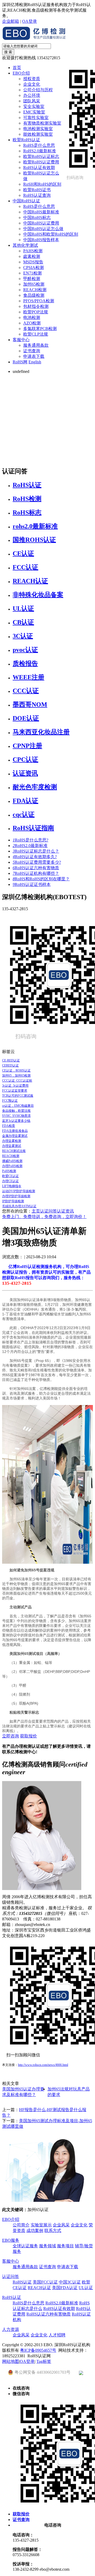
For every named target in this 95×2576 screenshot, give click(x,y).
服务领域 (47, 2246)
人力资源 (11, 2329)
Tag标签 (44, 2361)
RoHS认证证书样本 (32, 884)
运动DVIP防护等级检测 (19, 1191)
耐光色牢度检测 (35, 787)
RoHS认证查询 (37, 195)
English (35, 362)
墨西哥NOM (30, 704)
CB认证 (23, 622)
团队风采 (32, 101)
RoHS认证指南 (33, 828)
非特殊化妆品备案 (38, 595)
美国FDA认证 (65, 2288)
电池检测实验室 (38, 129)
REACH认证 (30, 581)
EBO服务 (11, 2240)
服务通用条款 (36, 345)
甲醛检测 (32, 279)
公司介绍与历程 (38, 90)
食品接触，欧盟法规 (16, 1111)
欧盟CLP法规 (36, 334)
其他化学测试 (25, 245)
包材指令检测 (36, 306)
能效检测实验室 (38, 134)
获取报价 (28, 1736)
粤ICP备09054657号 (38, 2350)
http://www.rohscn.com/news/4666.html (43, 2065)
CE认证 (23, 553)
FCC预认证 (10, 1101)
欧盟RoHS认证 (26, 140)
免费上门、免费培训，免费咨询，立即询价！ (44, 1217)
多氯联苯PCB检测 (40, 329)
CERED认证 (10, 1065)
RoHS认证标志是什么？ (36, 851)
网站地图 (11, 2361)
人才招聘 (57, 2335)
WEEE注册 (28, 677)
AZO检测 (32, 323)
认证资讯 (25, 773)
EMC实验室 (34, 112)
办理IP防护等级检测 (16, 1196)
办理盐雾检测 (12, 1141)
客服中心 (21, 340)
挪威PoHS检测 (12, 1161)
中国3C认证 (70, 2282)
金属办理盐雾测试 (15, 1136)
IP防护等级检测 (13, 1201)
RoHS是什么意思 (39, 145)
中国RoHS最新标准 (41, 212)
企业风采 (61, 2225)
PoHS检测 (9, 1171)
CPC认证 (25, 759)
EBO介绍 (21, 73)
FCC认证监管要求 (15, 1091)
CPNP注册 (27, 746)
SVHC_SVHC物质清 (16, 1116)
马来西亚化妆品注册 (41, 732)
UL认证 (23, 608)
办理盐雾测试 (12, 1146)
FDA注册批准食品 (15, 1131)
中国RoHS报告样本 (41, 240)
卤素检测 (32, 256)
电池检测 (32, 317)
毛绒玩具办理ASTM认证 (19, 1206)
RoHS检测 (27, 499)
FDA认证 (25, 801)
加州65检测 (34, 284)
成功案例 (35, 2230)
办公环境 (32, 95)
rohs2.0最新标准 (35, 526)
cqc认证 (24, 815)
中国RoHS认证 (26, 201)
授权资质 (32, 79)
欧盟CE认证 (10, 1176)
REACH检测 (35, 290)
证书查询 (32, 351)
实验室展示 (41, 2225)
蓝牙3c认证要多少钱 (16, 1121)
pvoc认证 (25, 650)
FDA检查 (9, 1126)
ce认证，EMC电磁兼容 (18, 1106)
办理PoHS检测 (12, 1166)
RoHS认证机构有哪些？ (36, 873)
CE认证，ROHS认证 (16, 1070)
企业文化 (32, 84)
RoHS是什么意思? (30, 840)
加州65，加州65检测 (16, 1076)
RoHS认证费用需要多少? (37, 862)
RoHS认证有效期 (39, 168)
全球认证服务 (25, 2246)
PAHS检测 (33, 251)
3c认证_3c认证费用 (15, 1086)
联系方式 (53, 2230)
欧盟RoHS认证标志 (41, 156)
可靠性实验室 (36, 118)
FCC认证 (25, 567)
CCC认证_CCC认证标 (17, 1081)
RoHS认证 (27, 485)
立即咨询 (11, 1736)
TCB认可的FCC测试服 (18, 1096)
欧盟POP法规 (36, 312)
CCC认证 (26, 691)
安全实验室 (34, 106)
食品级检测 (34, 295)
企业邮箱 (11, 21)
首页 (17, 68)
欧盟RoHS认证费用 (41, 162)
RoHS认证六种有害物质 (36, 868)
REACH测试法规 (14, 1151)
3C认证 (23, 636)
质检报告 (25, 664)
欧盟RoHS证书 (37, 190)
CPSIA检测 (34, 267)
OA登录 (30, 21)
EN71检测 (32, 273)
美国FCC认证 (45, 2282)
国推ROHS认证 (34, 540)
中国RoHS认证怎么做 (43, 229)
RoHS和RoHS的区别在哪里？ (41, 879)
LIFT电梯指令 (12, 1186)
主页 (36, 1211)
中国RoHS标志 (37, 218)
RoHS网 (20, 362)
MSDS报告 (33, 262)
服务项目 (65, 2246)
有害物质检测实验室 (42, 123)
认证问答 (49, 1211)
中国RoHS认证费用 (41, 223)
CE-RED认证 (11, 1060)
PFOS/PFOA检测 (39, 301)
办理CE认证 (10, 1181)
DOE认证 (26, 718)
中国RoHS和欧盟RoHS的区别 (51, 234)
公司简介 (21, 2225)
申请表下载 (34, 356)
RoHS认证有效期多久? (35, 857)
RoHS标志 (27, 513)
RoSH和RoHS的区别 (42, 184)
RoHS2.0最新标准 (40, 151)
